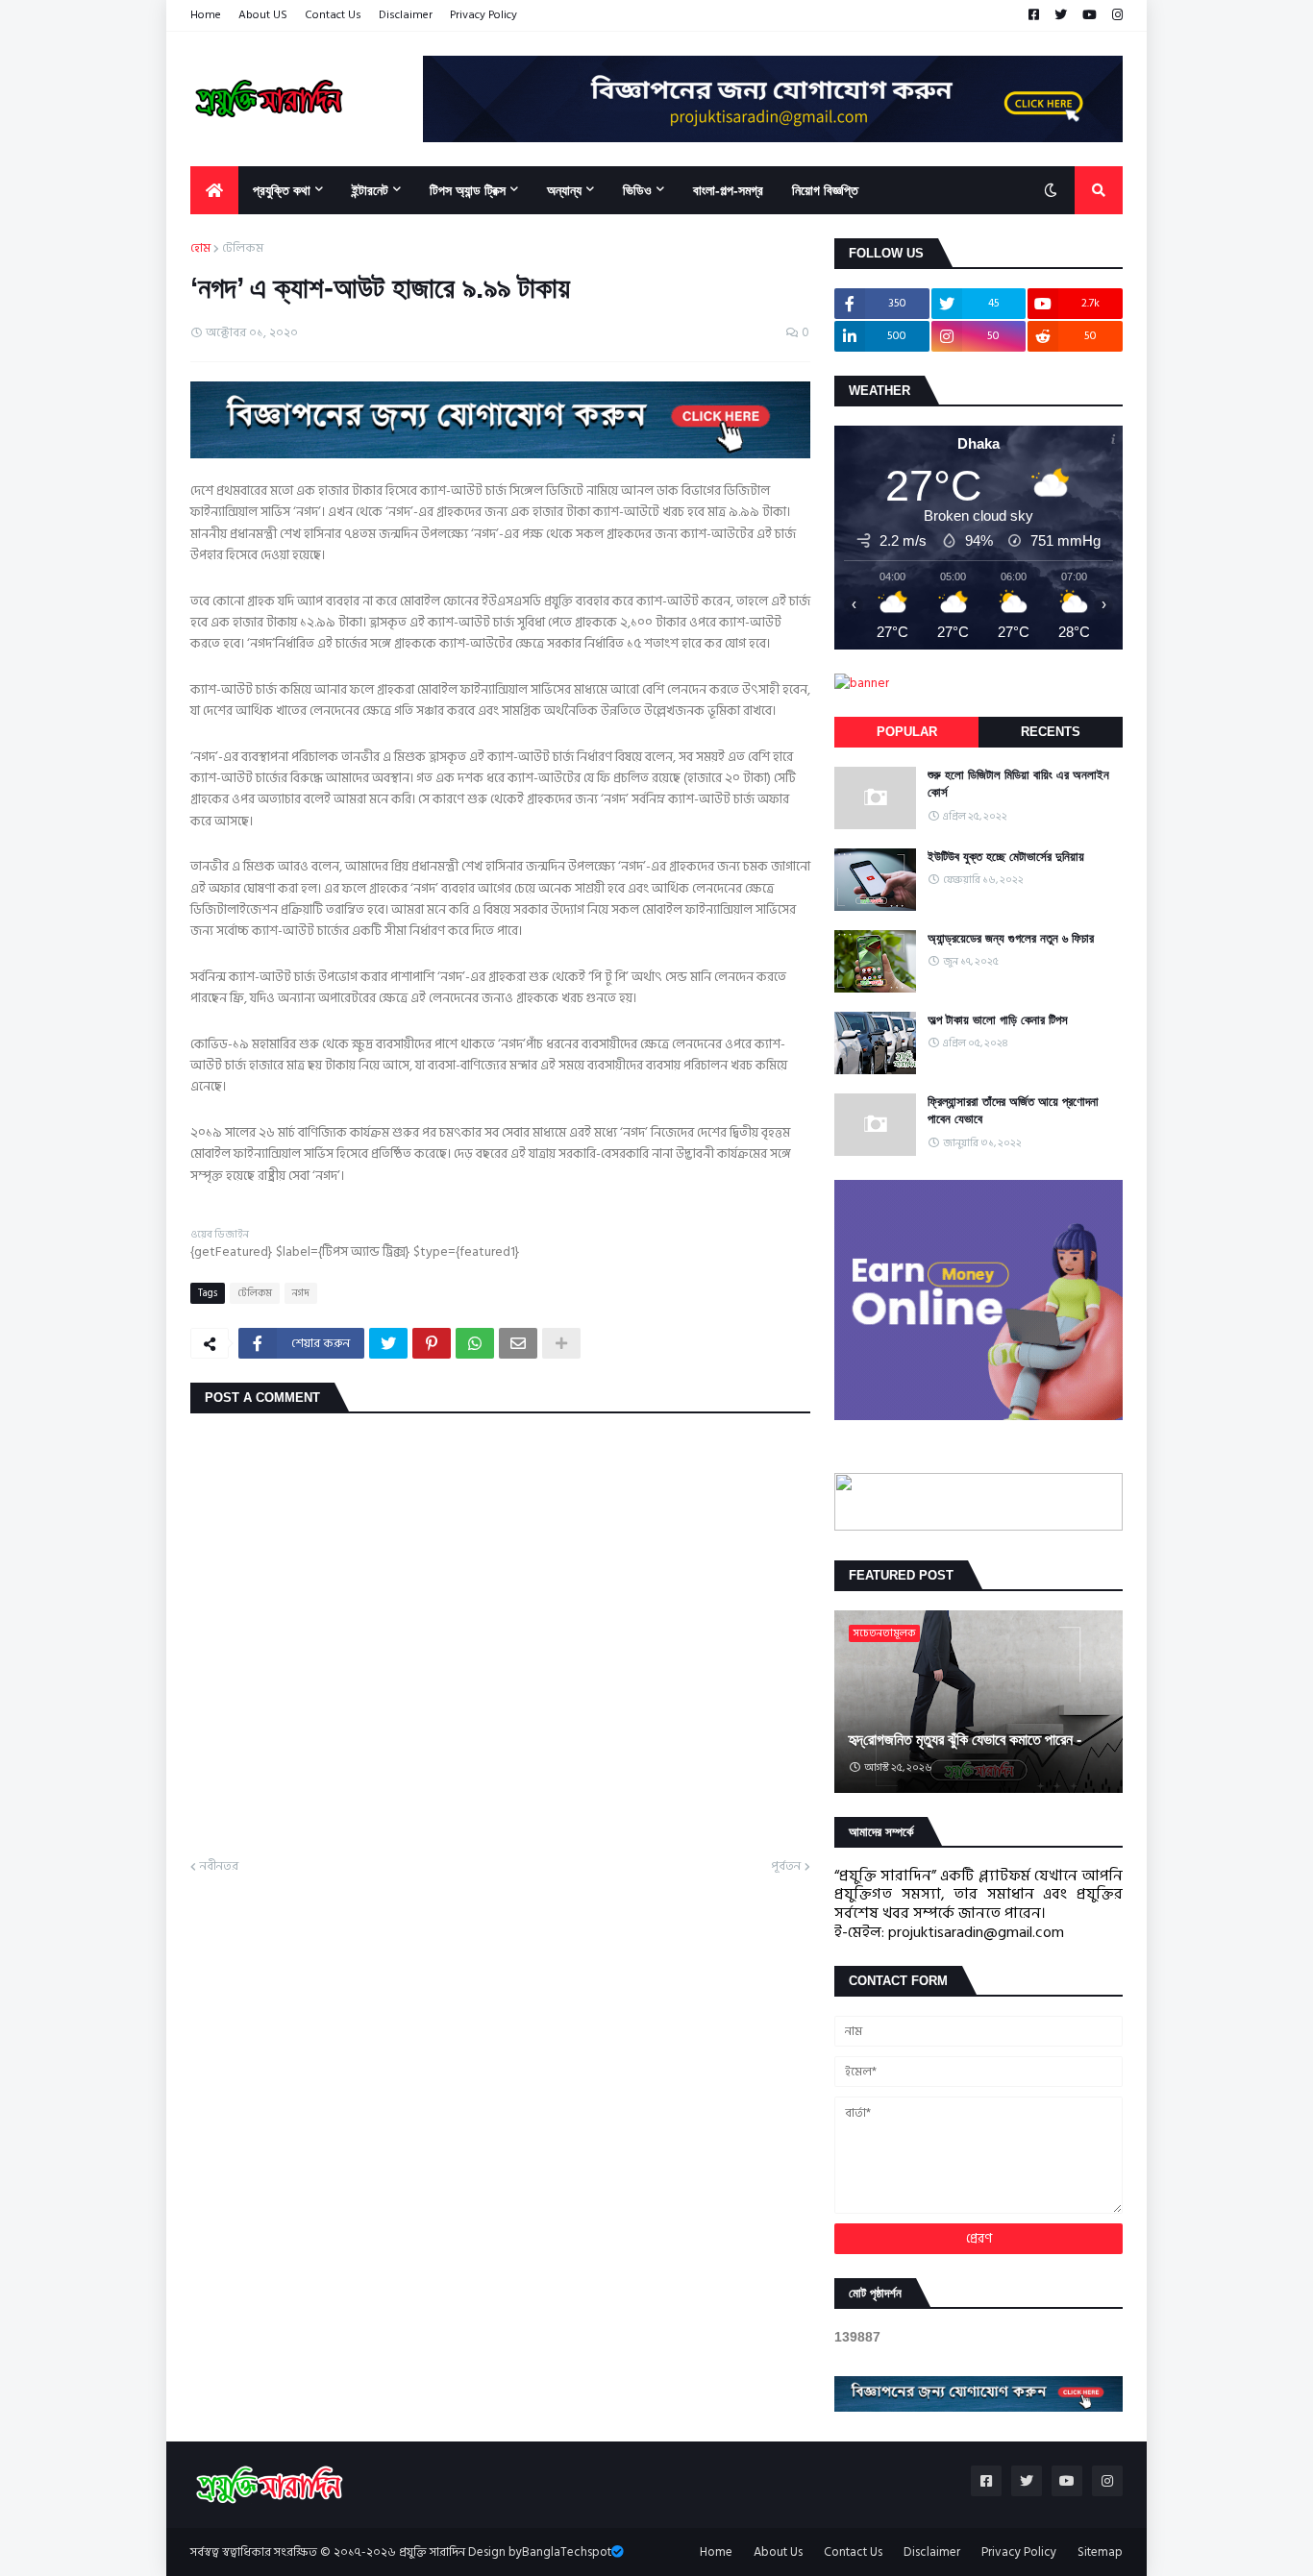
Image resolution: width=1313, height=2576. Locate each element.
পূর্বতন (786, 1867)
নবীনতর (219, 1867)
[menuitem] (214, 190)
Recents (1051, 732)
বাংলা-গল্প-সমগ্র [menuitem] (728, 190)
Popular (907, 732)
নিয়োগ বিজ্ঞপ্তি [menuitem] (825, 190)
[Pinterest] (432, 1343)
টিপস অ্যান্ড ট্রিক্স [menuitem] (468, 190)
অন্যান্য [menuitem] (564, 190)
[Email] (518, 1343)
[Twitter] (388, 1343)
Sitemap (1100, 2552)
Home (206, 15)
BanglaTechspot (567, 2552)
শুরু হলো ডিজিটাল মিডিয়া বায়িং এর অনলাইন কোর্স (1018, 784)
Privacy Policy (483, 15)
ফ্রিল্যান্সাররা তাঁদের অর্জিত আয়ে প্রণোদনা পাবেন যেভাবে (1013, 1110)
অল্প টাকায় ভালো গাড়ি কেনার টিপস (998, 1020)
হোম (200, 249)
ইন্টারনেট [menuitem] (370, 190)
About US (263, 15)
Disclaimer (406, 15)
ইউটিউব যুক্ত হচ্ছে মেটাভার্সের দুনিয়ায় (1006, 857)
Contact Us (333, 15)
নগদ (301, 1293)
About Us (778, 2552)
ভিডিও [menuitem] (637, 190)
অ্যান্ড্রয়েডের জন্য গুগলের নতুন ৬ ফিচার (1011, 938)
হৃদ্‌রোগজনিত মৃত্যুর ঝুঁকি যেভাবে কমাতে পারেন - (965, 1740)
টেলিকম (243, 249)
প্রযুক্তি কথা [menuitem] (282, 190)
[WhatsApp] (475, 1343)
